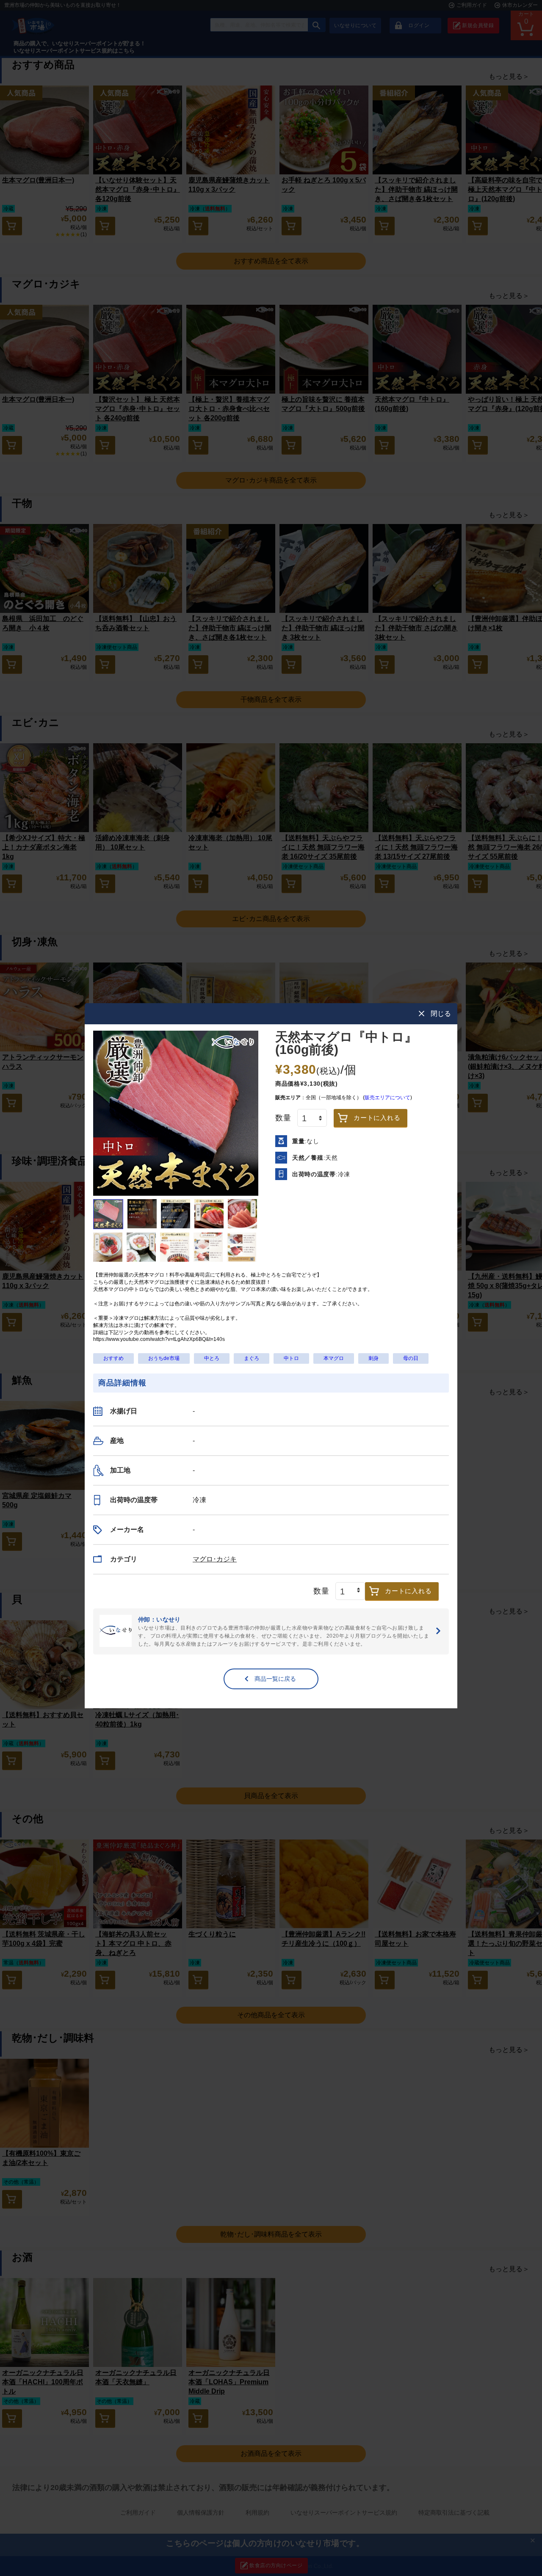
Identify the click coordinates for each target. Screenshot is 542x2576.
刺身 (373, 1358)
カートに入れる (377, 1118)
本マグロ (334, 1358)
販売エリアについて (387, 1098)
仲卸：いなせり (271, 1631)
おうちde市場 (164, 1358)
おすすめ (113, 1358)
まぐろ (252, 1358)
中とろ (212, 1358)
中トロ (291, 1358)
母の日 (411, 1358)
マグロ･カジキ (215, 1559)
